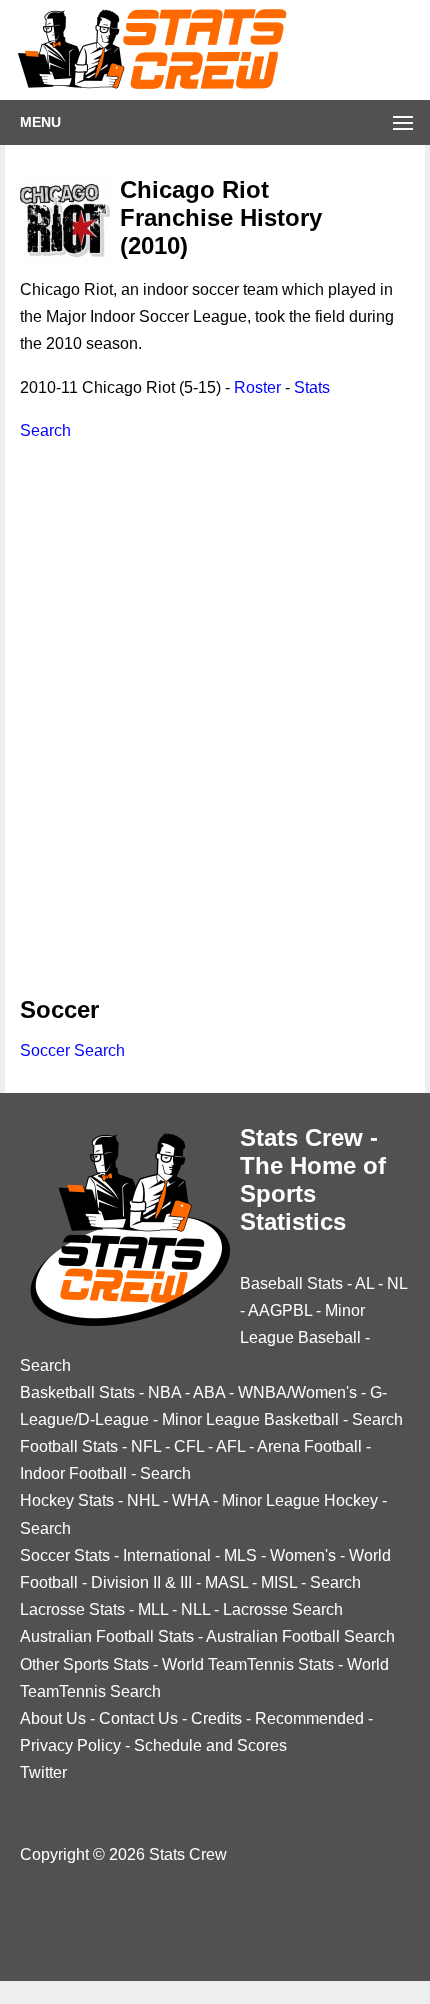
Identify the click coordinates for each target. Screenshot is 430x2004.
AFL (230, 1446)
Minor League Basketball (250, 1419)
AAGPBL (280, 1310)
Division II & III (141, 1582)
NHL (143, 1500)
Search (45, 430)
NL (397, 1283)
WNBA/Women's (297, 1392)
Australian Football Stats (107, 1636)
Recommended (309, 1718)
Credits (216, 1718)
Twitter (43, 1772)
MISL (279, 1582)
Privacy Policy (70, 1745)
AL (364, 1283)
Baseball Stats (291, 1283)
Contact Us (138, 1718)
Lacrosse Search (283, 1609)
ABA (209, 1392)
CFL (189, 1446)
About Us (53, 1718)
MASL (226, 1582)
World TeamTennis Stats (248, 1664)
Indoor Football (73, 1473)
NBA (164, 1392)
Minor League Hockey (300, 1500)
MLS (240, 1555)
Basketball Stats (77, 1392)
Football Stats (69, 1446)
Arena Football (309, 1446)
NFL (146, 1446)
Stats (312, 387)
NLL (195, 1609)
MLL (153, 1609)
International (167, 1555)
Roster (257, 387)
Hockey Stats (67, 1500)
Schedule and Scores (210, 1745)
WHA (190, 1500)
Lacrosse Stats (72, 1609)
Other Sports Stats (84, 1664)
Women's (303, 1555)
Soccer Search (72, 1050)
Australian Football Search (300, 1636)
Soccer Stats (65, 1555)
